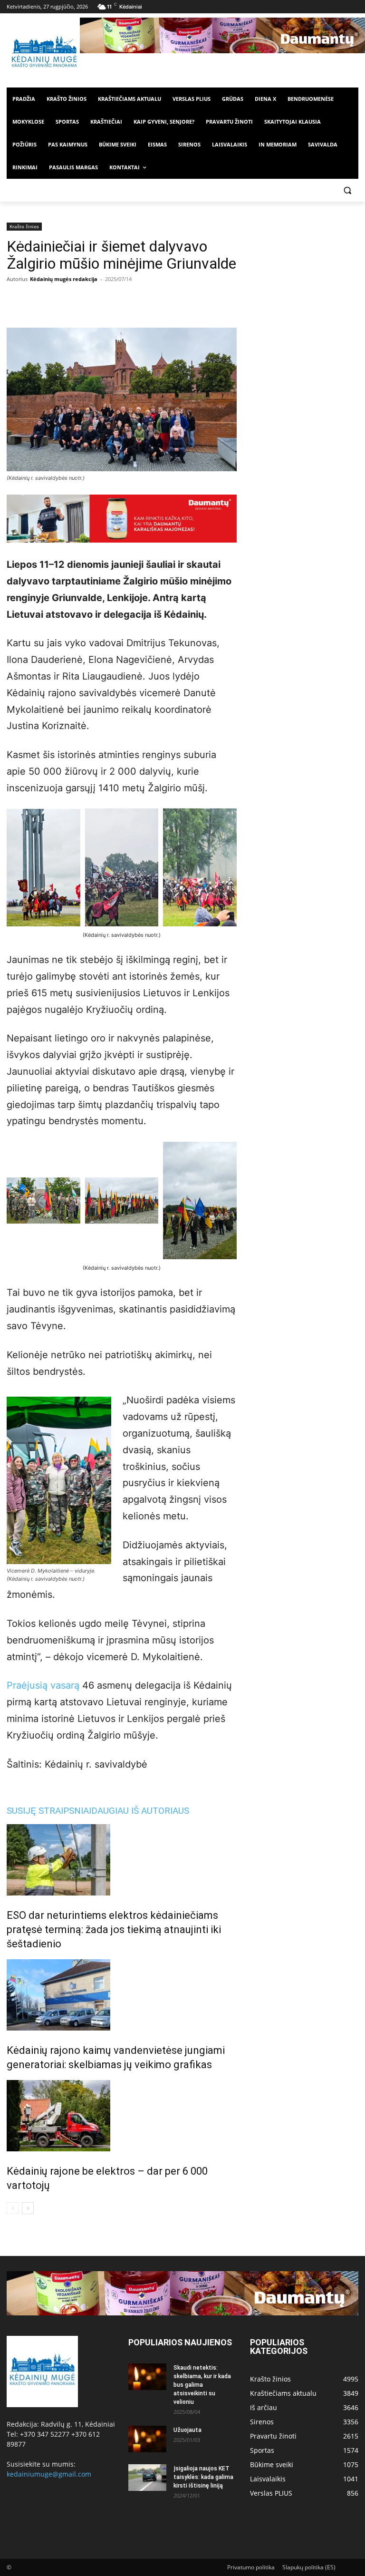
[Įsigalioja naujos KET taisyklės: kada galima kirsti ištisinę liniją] (147, 2478)
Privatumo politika (251, 2567)
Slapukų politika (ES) (309, 2567)
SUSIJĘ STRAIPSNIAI (49, 1811)
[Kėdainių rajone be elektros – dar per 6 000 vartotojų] (122, 2116)
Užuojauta (187, 2430)
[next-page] (28, 2208)
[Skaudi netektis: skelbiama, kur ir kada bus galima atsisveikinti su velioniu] (147, 2377)
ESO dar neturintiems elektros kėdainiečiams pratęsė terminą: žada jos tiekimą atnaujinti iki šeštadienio (114, 1930)
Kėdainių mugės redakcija (64, 279)
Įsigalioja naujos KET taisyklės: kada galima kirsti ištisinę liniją (203, 2477)
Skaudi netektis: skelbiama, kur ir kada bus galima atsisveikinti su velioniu (202, 2385)
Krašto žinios (24, 226)
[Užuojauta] (147, 2439)
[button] (347, 190)
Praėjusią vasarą (43, 1685)
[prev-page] (13, 2208)
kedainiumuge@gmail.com (49, 2474)
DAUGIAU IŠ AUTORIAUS (140, 1811)
